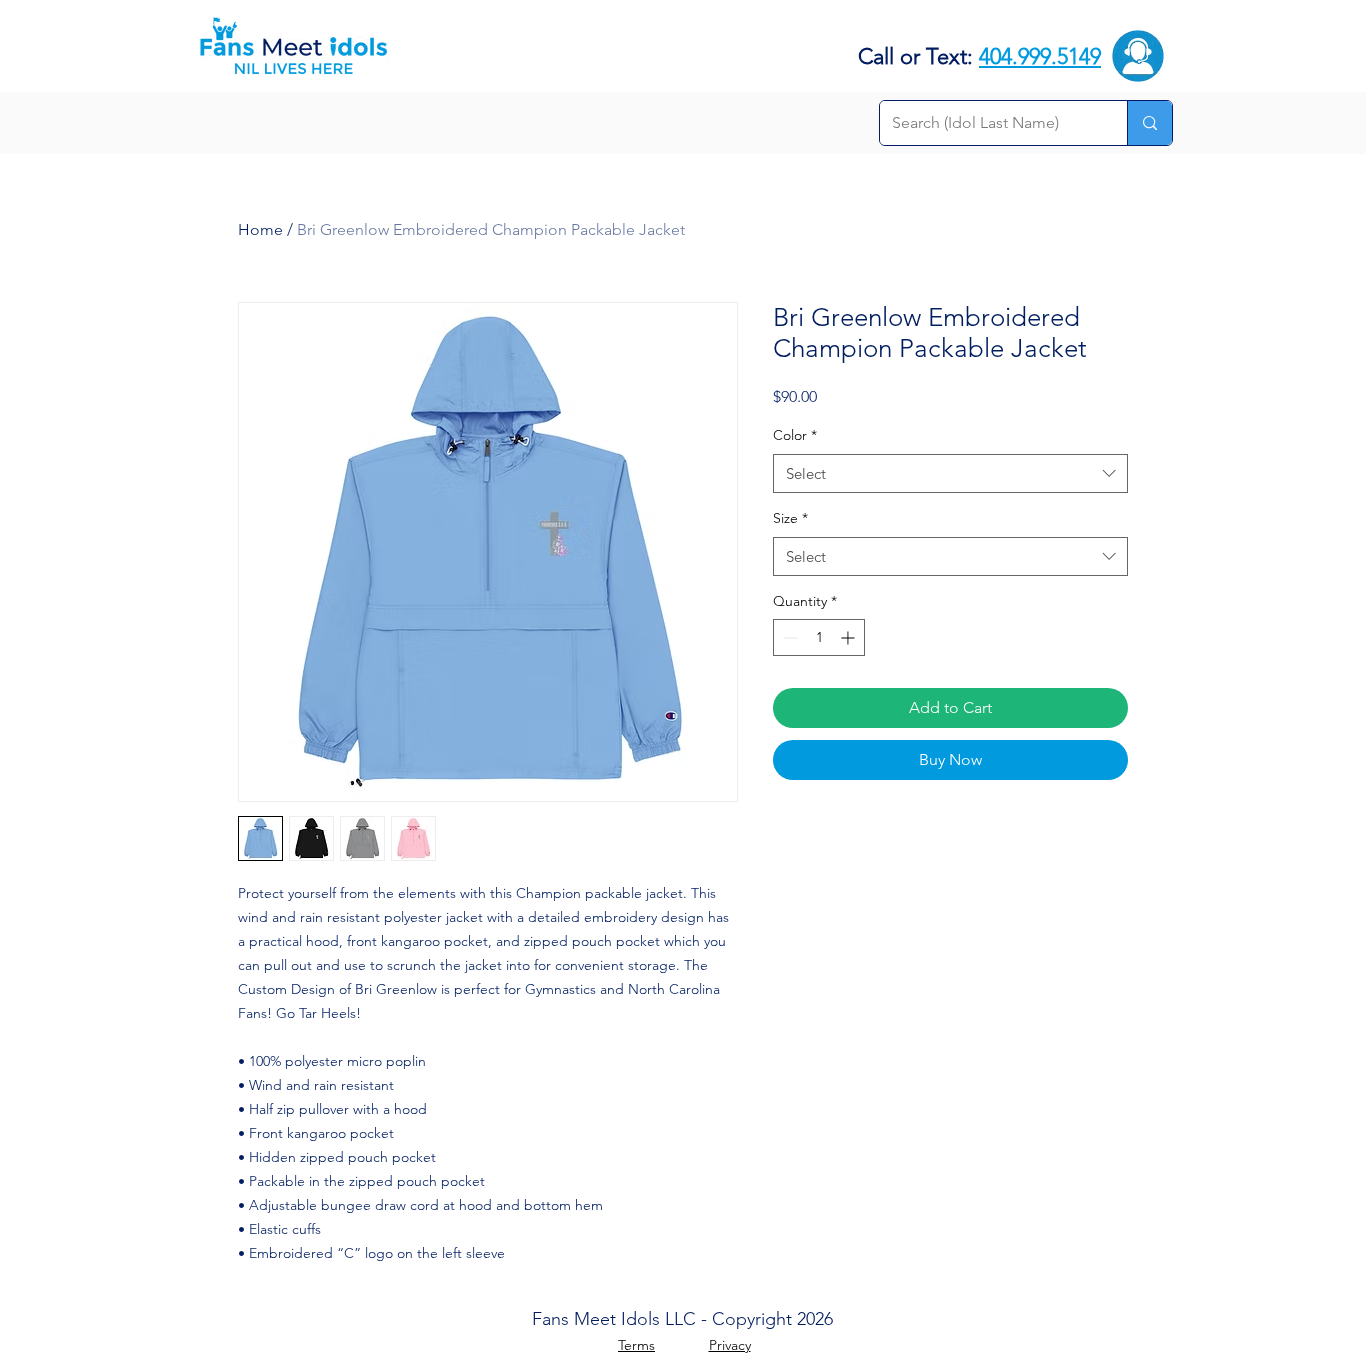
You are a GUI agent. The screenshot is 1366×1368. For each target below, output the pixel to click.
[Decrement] (788, 637)
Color (795, 435)
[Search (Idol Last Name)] (1149, 123)
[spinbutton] (819, 637)
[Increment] (849, 637)
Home (260, 229)
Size (790, 518)
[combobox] (950, 473)
